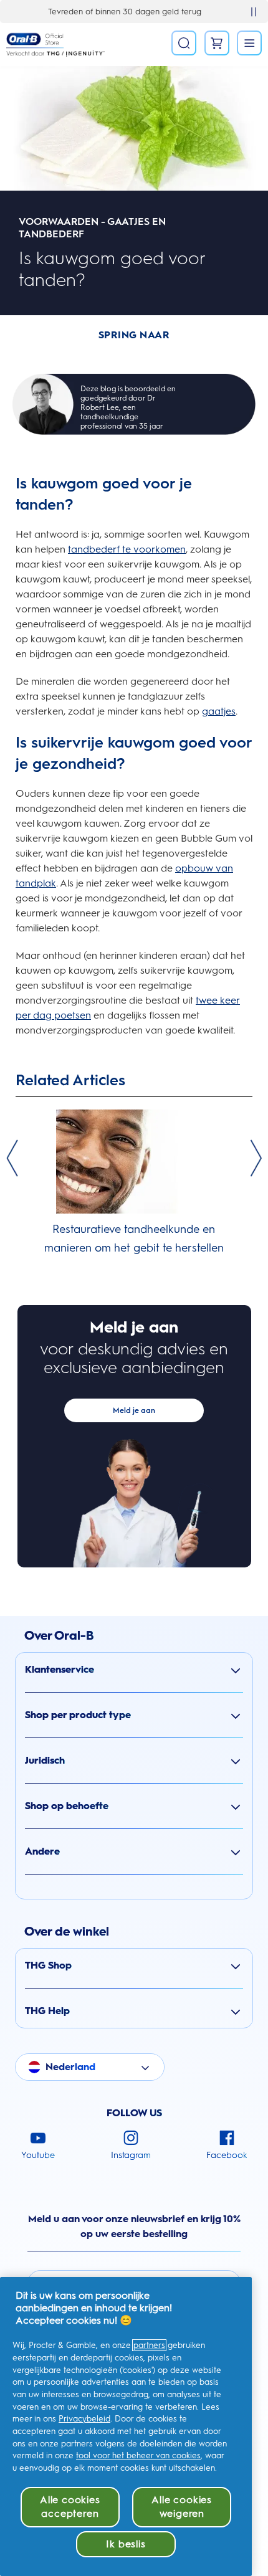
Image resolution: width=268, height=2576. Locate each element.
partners (149, 2345)
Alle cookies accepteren (70, 2507)
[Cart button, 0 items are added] (217, 43)
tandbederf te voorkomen (127, 549)
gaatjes (219, 711)
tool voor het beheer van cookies (138, 2455)
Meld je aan (134, 1410)
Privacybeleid (84, 2419)
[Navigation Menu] (249, 43)
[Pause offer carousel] (254, 12)
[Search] (184, 43)
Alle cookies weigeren (182, 2507)
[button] (134, 1670)
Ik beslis (126, 2544)
